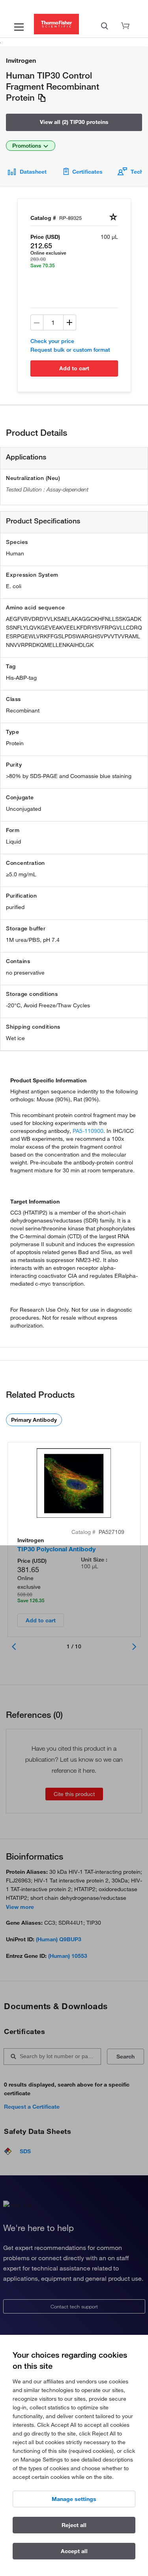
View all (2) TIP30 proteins (74, 122)
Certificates (87, 172)
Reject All (74, 2525)
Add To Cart (74, 368)
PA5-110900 (88, 1131)
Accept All (74, 2551)
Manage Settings (74, 2499)
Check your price (52, 341)
